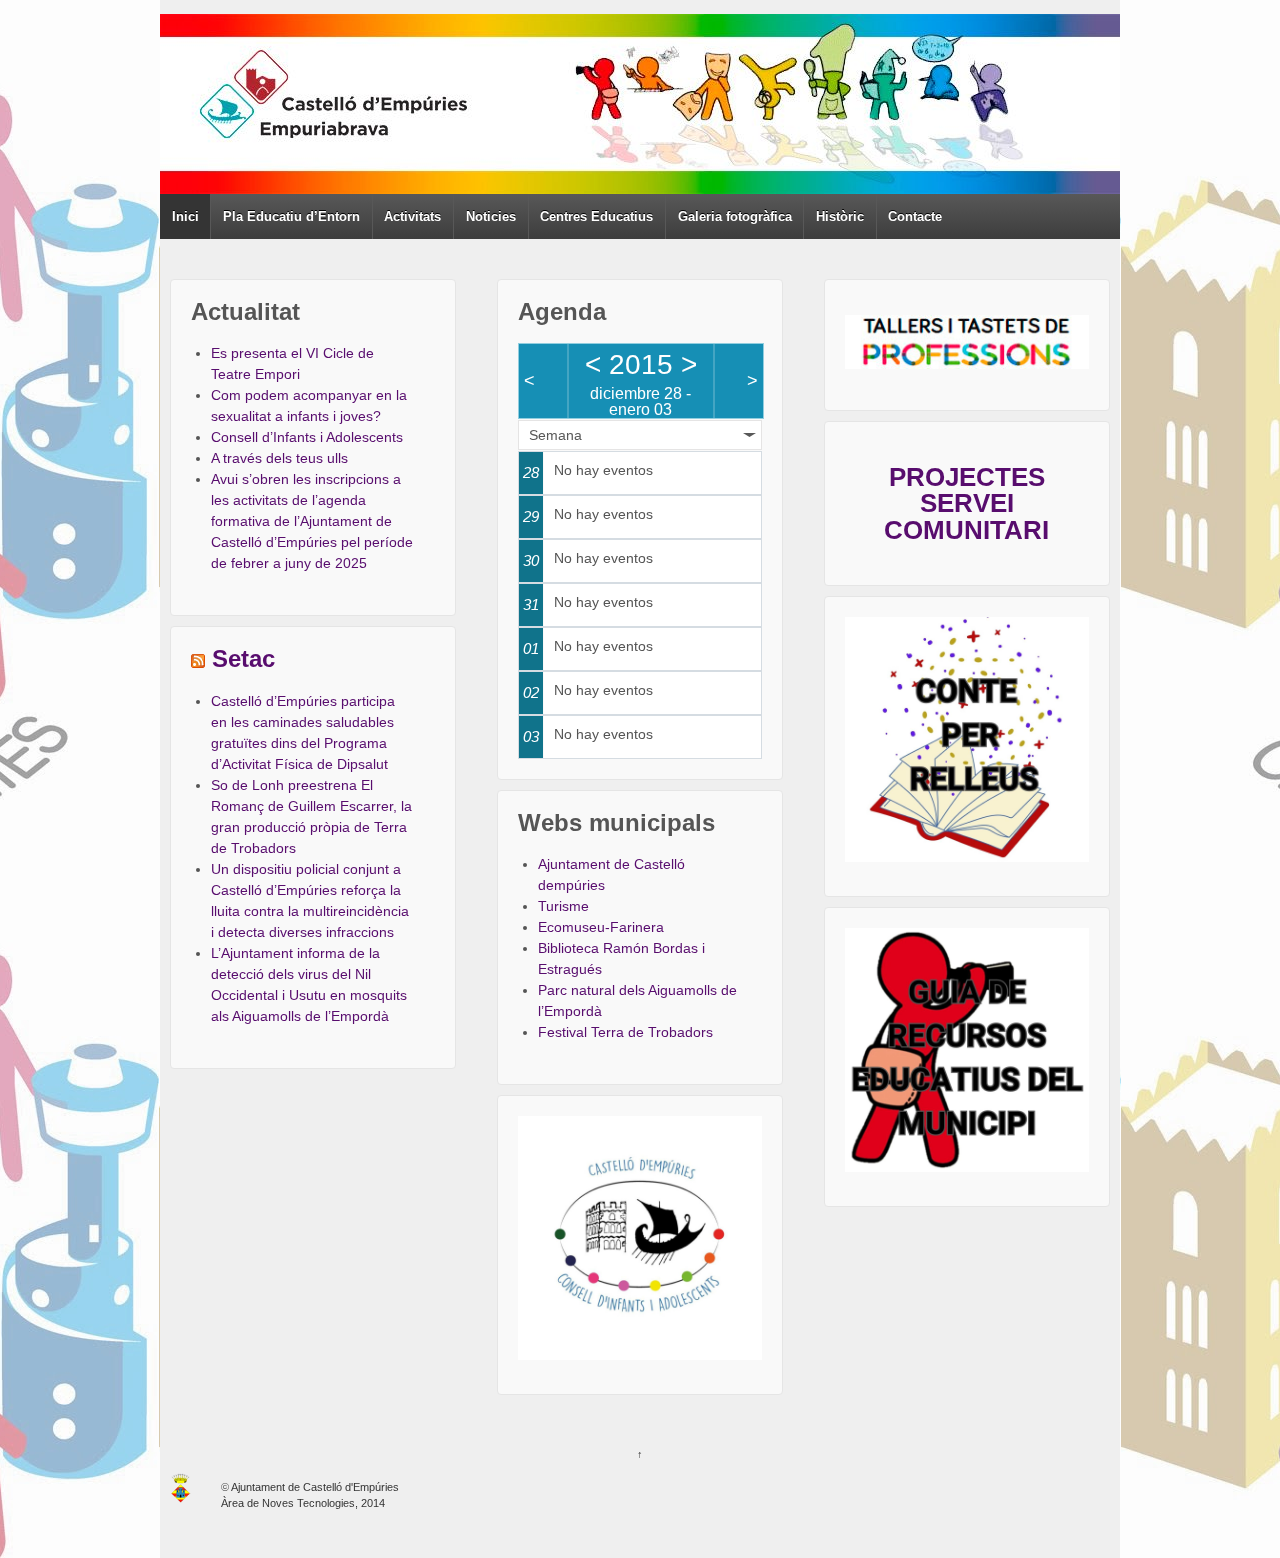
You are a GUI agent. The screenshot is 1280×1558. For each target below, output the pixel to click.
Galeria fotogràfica (735, 216)
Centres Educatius (596, 216)
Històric (840, 216)
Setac (243, 659)
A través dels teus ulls (279, 458)
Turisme (563, 906)
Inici (185, 216)
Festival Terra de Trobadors (625, 1032)
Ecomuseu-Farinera (601, 927)
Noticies (491, 216)
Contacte (915, 216)
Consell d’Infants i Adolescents (307, 437)
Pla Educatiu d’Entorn (291, 216)
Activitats (412, 216)
